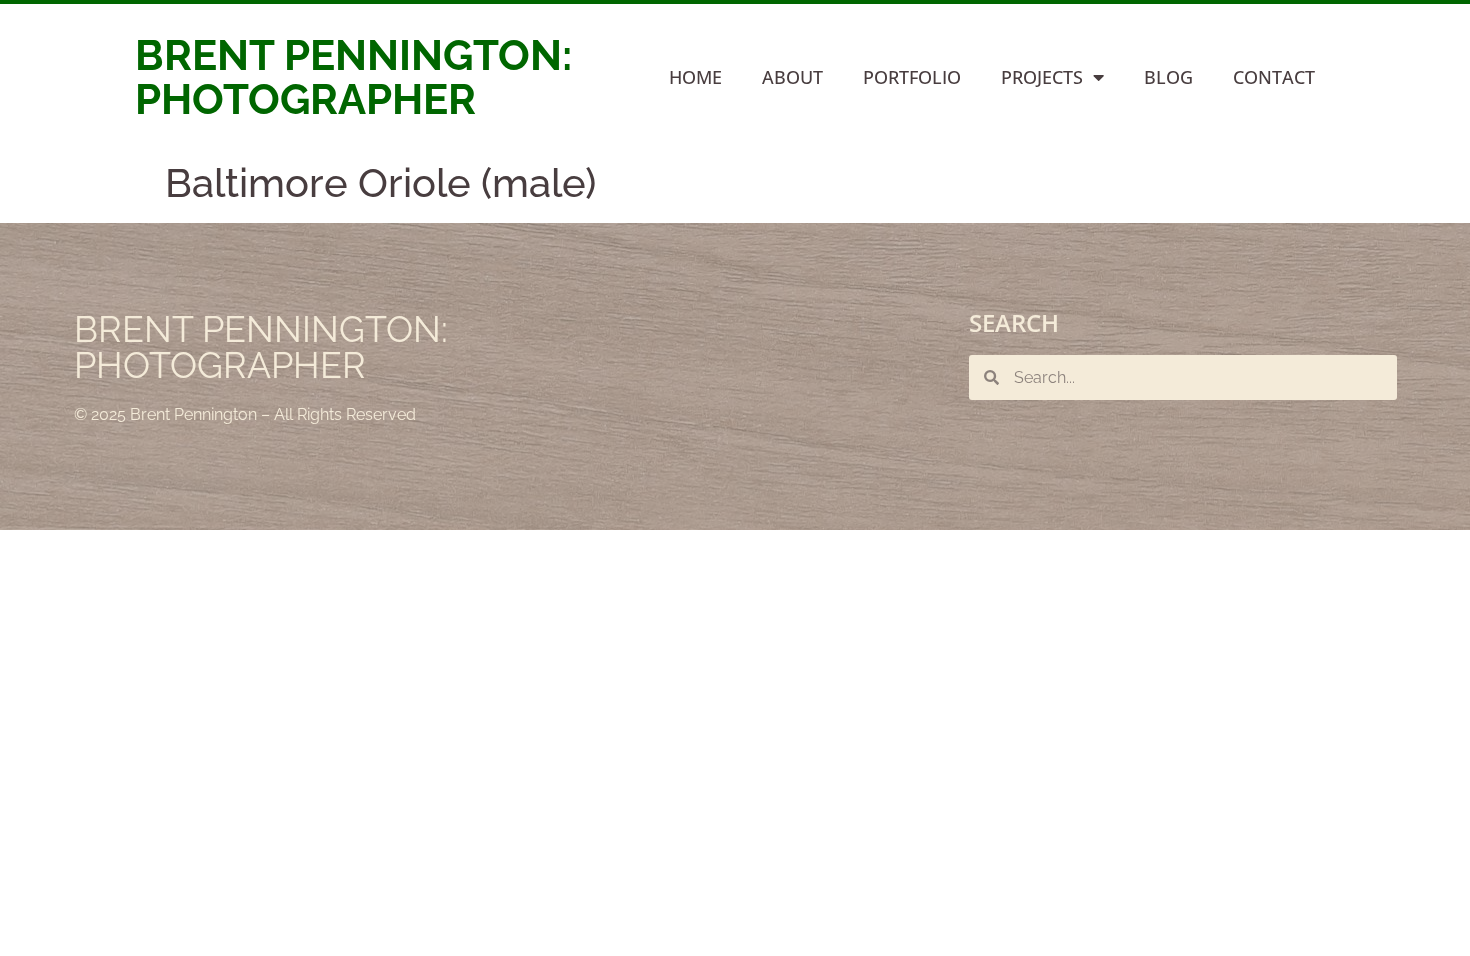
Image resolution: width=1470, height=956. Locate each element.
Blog (1168, 77)
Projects (1042, 77)
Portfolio (912, 77)
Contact (1274, 77)
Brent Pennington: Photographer (353, 77)
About (792, 77)
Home (695, 77)
